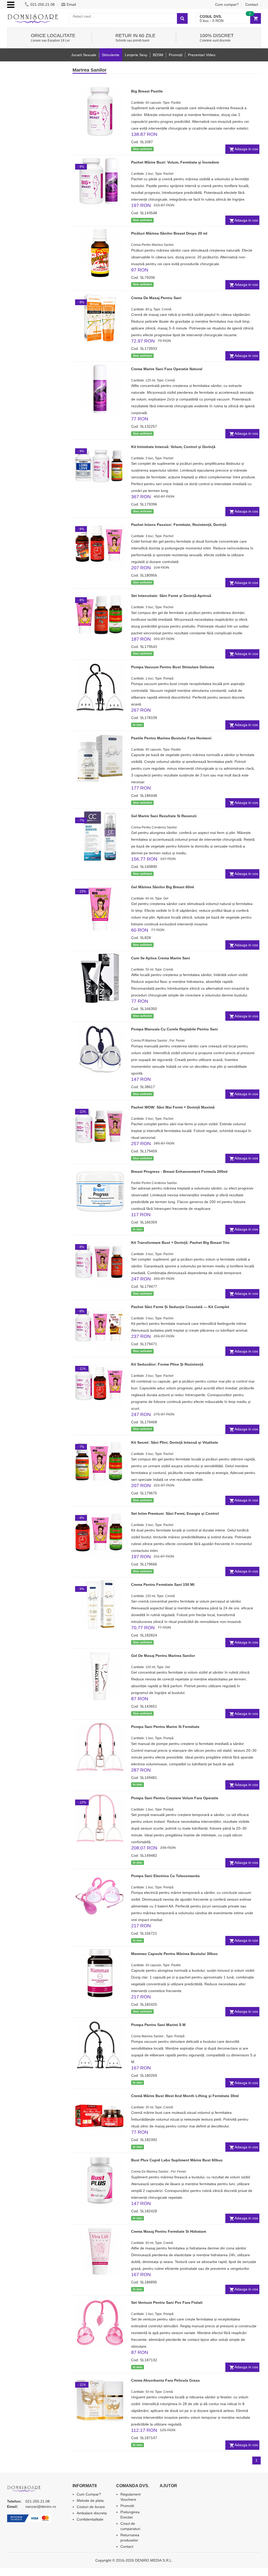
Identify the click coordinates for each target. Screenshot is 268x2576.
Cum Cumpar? (89, 2494)
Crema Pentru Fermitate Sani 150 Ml (163, 1585)
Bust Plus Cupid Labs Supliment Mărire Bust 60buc (177, 2160)
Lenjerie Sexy (136, 55)
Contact (252, 4)
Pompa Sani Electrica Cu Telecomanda (165, 1876)
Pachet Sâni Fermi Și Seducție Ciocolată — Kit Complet (180, 1307)
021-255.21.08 (43, 4)
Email (71, 4)
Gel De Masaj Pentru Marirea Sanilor (163, 1656)
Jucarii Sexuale (84, 55)
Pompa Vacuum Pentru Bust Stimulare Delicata (173, 667)
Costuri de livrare (91, 2507)
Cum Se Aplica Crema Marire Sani (161, 958)
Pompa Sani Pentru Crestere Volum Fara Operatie (175, 1798)
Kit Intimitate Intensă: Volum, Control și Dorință (173, 447)
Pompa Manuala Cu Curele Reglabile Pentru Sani (174, 1029)
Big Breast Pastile (147, 91)
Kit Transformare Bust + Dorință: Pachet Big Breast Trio (180, 1243)
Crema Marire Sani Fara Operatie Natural (167, 369)
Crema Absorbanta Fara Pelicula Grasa (165, 2380)
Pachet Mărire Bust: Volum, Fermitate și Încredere (175, 162)
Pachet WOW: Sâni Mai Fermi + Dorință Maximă (173, 1107)
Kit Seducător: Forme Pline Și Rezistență (167, 1364)
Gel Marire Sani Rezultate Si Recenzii (164, 816)
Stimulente (111, 55)
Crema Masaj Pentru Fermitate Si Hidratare (169, 2231)
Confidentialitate (90, 2519)
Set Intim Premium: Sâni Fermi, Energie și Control (175, 1513)
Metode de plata (90, 2500)
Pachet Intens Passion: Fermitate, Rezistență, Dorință (179, 525)
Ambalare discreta (92, 2513)
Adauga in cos (246, 149)
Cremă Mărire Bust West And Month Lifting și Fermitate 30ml (185, 2096)
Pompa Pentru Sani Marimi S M (158, 2025)
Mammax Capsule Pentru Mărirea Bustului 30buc (174, 1954)
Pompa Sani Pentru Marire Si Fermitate (165, 1727)
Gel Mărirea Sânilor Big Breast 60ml (163, 887)
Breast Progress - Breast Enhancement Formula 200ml (179, 1171)
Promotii (127, 2506)
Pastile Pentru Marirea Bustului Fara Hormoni (171, 738)
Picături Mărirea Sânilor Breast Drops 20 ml (169, 233)
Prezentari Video (202, 55)
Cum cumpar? (227, 4)
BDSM (158, 55)
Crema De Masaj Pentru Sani (156, 298)
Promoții (176, 55)
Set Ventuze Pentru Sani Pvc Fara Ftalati (167, 2302)
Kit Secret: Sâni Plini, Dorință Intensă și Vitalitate (175, 1442)
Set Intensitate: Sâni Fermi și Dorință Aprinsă (171, 596)
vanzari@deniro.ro (41, 2507)
